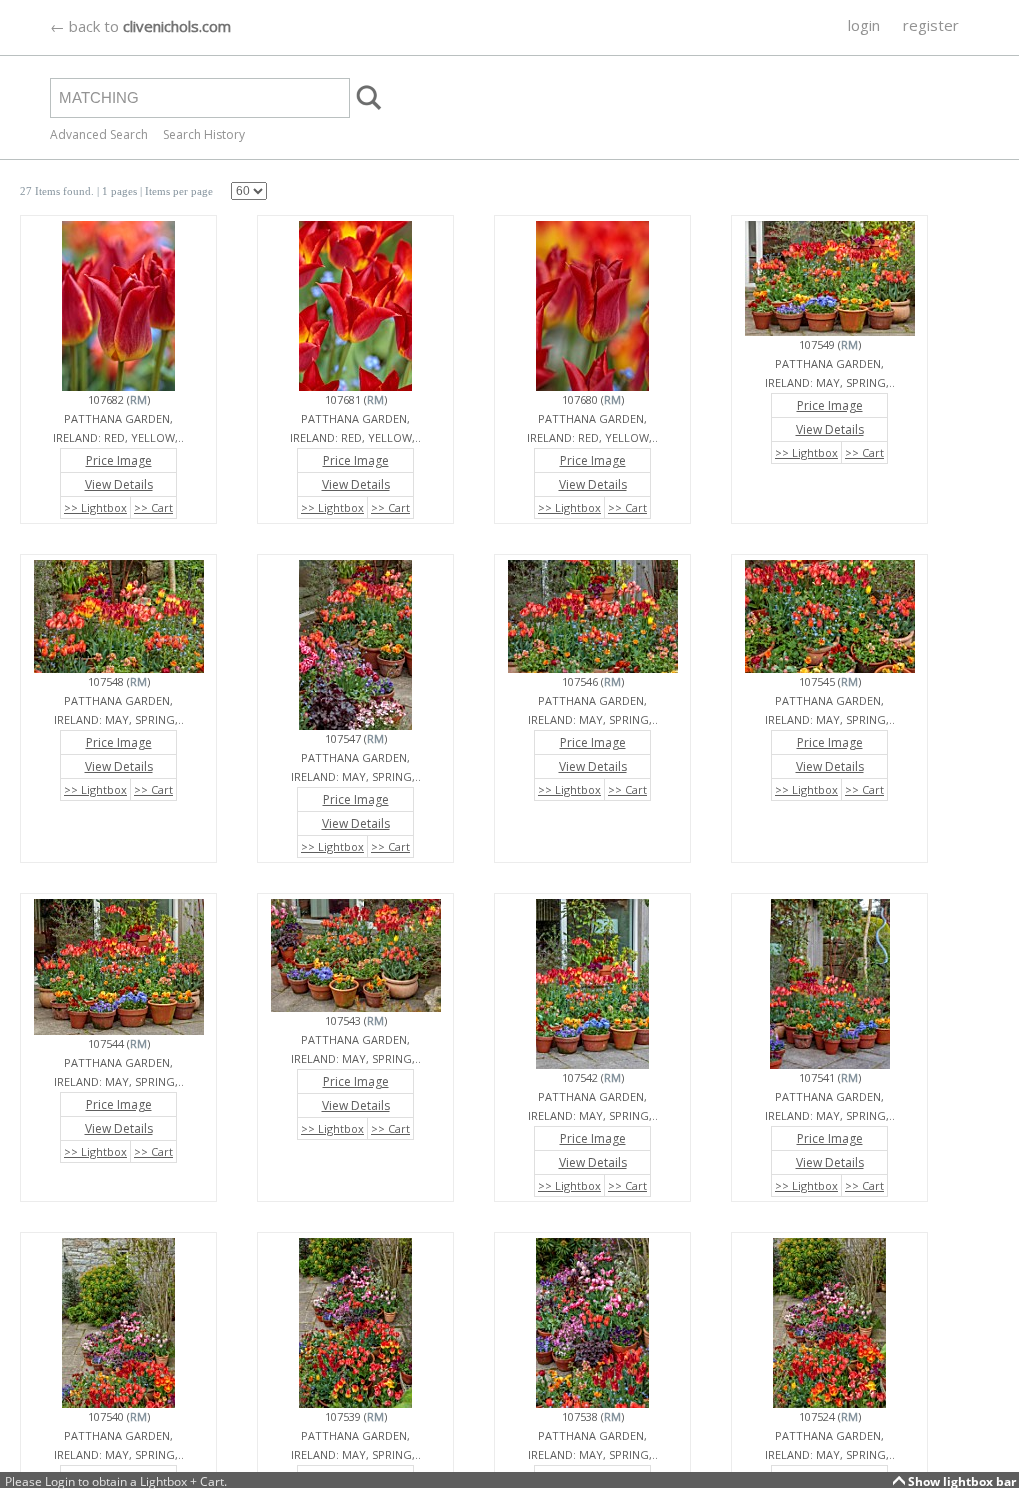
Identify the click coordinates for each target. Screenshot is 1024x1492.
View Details (119, 484)
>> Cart (153, 507)
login (864, 25)
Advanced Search (99, 134)
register (931, 25)
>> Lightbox (95, 507)
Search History (204, 134)
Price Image (119, 460)
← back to (140, 26)
